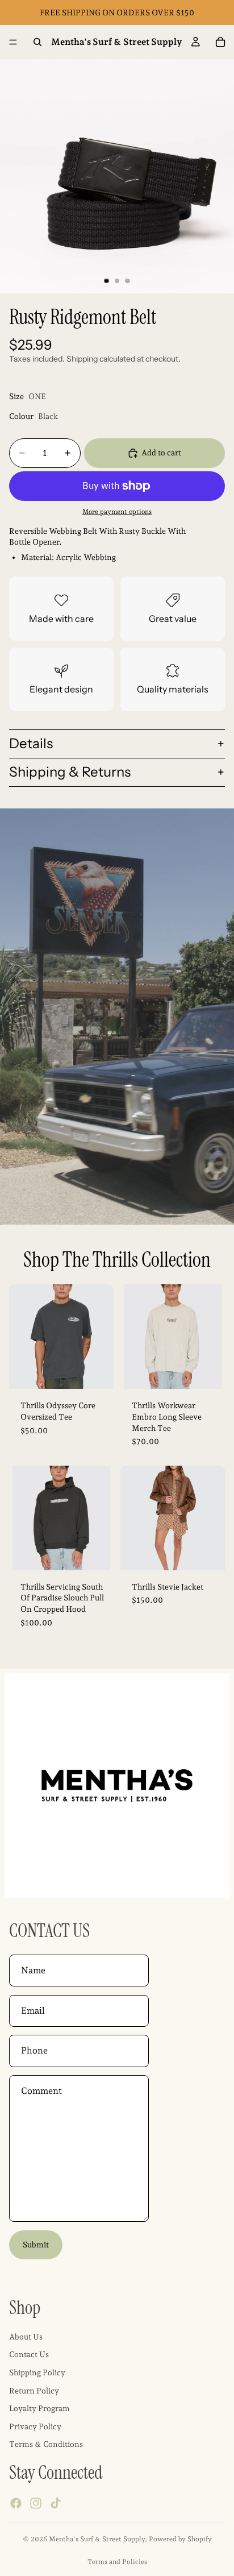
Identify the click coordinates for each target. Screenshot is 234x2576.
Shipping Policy (37, 2372)
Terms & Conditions (46, 2444)
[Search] (37, 42)
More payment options (117, 512)
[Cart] (220, 42)
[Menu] (13, 42)
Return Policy (34, 2391)
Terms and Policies (117, 2562)
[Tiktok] (56, 2503)
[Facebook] (16, 2503)
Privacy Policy (35, 2426)
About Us (26, 2337)
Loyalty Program (39, 2408)
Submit (36, 2245)
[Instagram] (36, 2503)
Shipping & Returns (70, 772)
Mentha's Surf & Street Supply (97, 2539)
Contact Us (29, 2354)
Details (31, 743)
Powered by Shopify (180, 2539)
